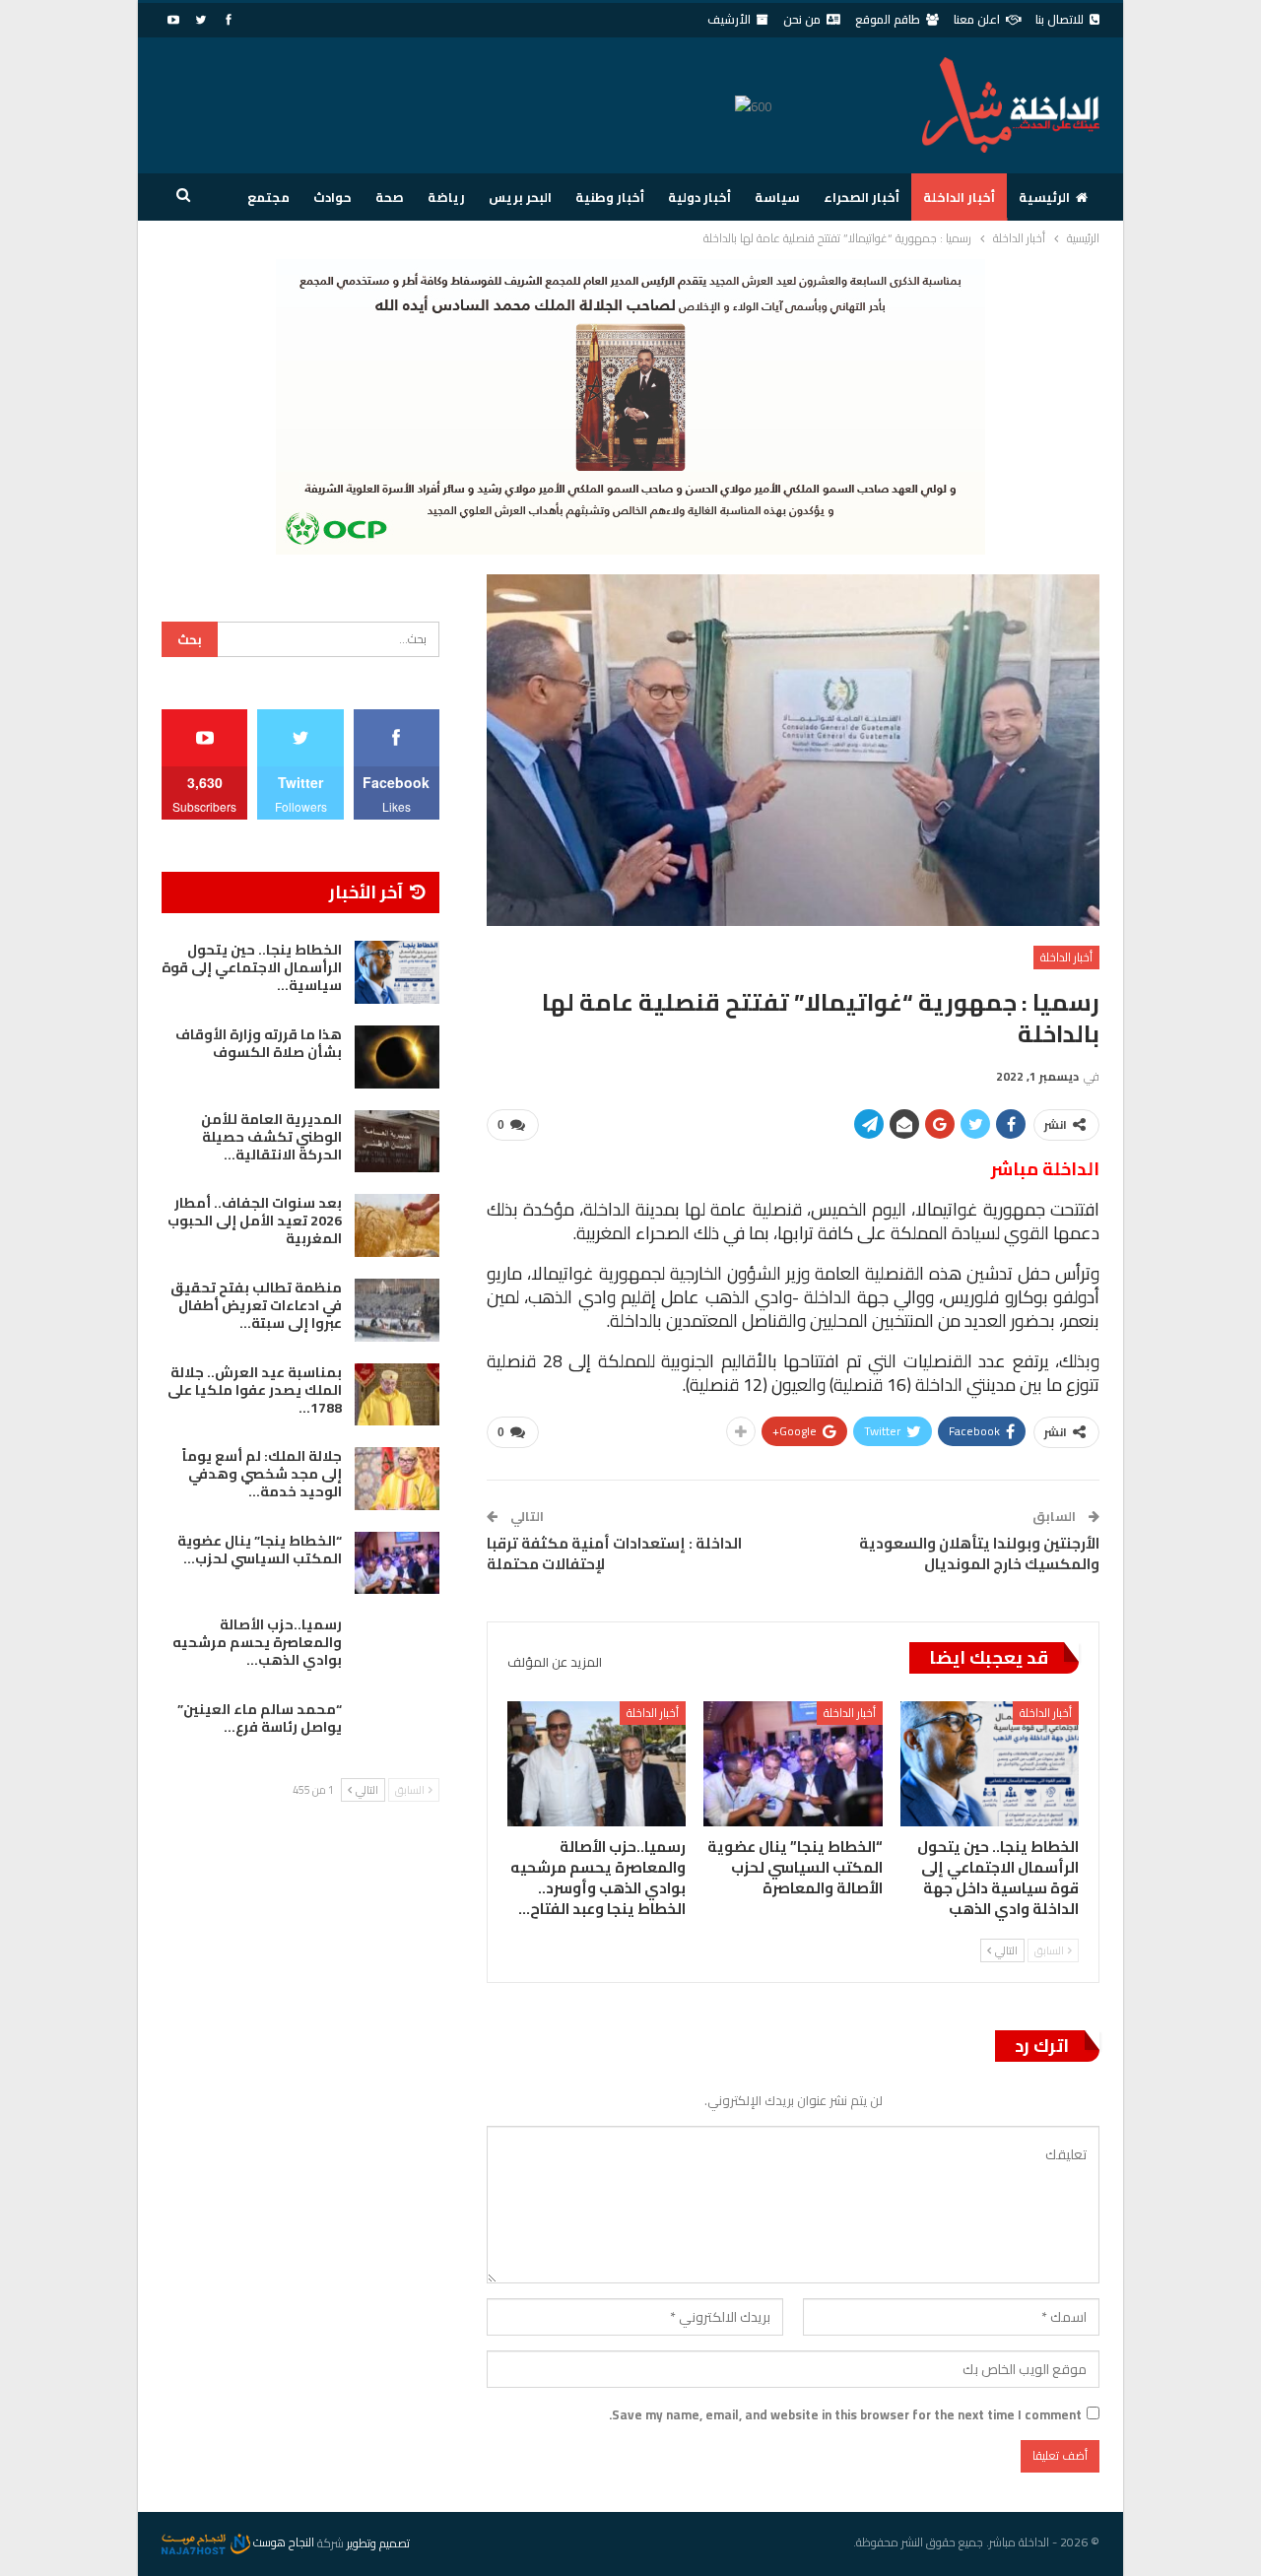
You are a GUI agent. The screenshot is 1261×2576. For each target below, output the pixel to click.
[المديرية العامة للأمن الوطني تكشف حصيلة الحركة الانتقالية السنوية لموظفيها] (397, 1142)
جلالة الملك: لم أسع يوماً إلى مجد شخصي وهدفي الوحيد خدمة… (262, 1474)
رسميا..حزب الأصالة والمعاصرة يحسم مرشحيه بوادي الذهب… (257, 1642)
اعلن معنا (977, 19)
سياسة (777, 197)
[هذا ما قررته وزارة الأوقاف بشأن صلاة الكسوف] (397, 1057)
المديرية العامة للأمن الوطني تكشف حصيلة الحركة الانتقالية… (271, 1137)
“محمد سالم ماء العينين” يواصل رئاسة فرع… (260, 1718)
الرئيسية (1044, 197)
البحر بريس (520, 197)
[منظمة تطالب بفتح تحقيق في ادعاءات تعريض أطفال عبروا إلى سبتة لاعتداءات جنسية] (397, 1310)
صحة (390, 197)
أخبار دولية (699, 197)
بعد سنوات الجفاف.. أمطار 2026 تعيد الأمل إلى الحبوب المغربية (255, 1221)
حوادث (332, 197)
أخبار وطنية (610, 197)
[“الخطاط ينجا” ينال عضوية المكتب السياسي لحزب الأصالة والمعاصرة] (793, 1764)
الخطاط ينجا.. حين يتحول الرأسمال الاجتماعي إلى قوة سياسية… (252, 967)
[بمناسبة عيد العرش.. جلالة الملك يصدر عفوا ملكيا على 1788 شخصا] (397, 1395)
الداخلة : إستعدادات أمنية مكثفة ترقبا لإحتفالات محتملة (614, 1553)
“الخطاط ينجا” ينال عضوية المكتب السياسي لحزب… (260, 1550)
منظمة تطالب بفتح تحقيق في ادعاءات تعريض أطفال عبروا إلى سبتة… (256, 1305)
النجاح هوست (282, 2542)
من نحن (802, 19)
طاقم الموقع (888, 19)
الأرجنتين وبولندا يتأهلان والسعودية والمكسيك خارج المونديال (979, 1553)
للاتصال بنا (1060, 19)
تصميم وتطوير (378, 2542)
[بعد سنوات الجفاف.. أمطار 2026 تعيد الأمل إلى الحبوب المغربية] (397, 1225)
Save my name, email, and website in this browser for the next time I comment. (845, 2414)
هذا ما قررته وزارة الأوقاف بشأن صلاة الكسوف (259, 1043)
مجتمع (268, 197)
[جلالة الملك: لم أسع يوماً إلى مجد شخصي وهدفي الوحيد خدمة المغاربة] (397, 1479)
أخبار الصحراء (862, 197)
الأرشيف (729, 19)
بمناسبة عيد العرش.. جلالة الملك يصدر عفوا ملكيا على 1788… (255, 1390)
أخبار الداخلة (959, 197)
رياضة (446, 197)
